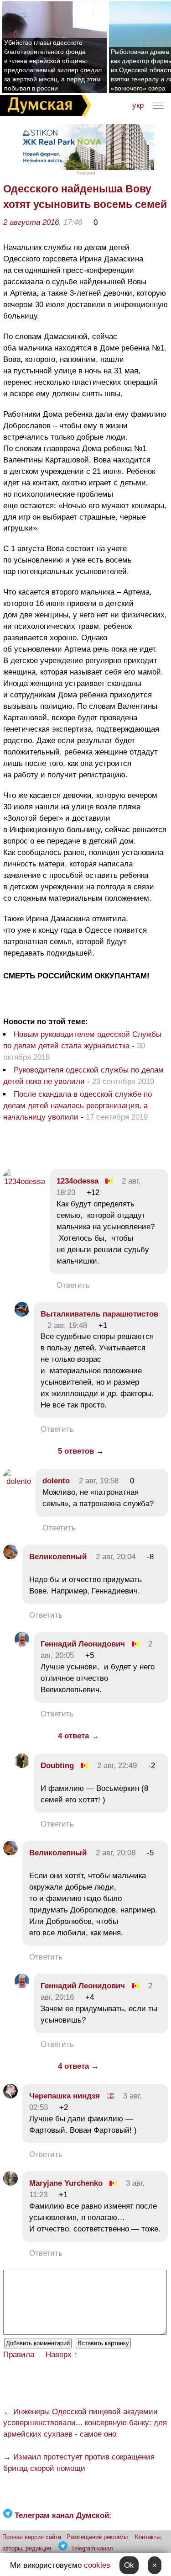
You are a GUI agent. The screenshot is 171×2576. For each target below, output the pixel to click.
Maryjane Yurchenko (66, 2183)
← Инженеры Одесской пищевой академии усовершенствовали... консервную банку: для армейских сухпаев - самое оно (85, 2423)
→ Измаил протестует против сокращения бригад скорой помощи (79, 2463)
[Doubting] (22, 1766)
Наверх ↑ (62, 2355)
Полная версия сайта (32, 2537)
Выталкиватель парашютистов (99, 1314)
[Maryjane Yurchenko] (10, 2183)
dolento (56, 1481)
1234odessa (78, 1181)
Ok (129, 2565)
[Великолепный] (10, 1557)
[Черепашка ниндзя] (10, 2096)
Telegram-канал (92, 2548)
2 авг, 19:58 (99, 1481)
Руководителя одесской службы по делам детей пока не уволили (83, 1076)
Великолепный (58, 1557)
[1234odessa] (24, 1182)
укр (138, 105)
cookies (97, 2565)
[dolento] (17, 1481)
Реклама (86, 173)
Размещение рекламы (97, 2537)
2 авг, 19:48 (67, 1325)
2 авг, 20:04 (116, 1557)
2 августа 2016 (31, 222)
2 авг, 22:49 (117, 1766)
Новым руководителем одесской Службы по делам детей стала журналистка (82, 1040)
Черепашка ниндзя (65, 2096)
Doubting (57, 1766)
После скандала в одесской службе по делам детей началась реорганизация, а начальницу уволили (78, 1106)
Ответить (73, 1285)
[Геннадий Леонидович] (22, 1644)
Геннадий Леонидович (83, 1644)
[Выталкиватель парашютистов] (22, 1314)
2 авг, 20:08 (116, 1853)
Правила (19, 2355)
